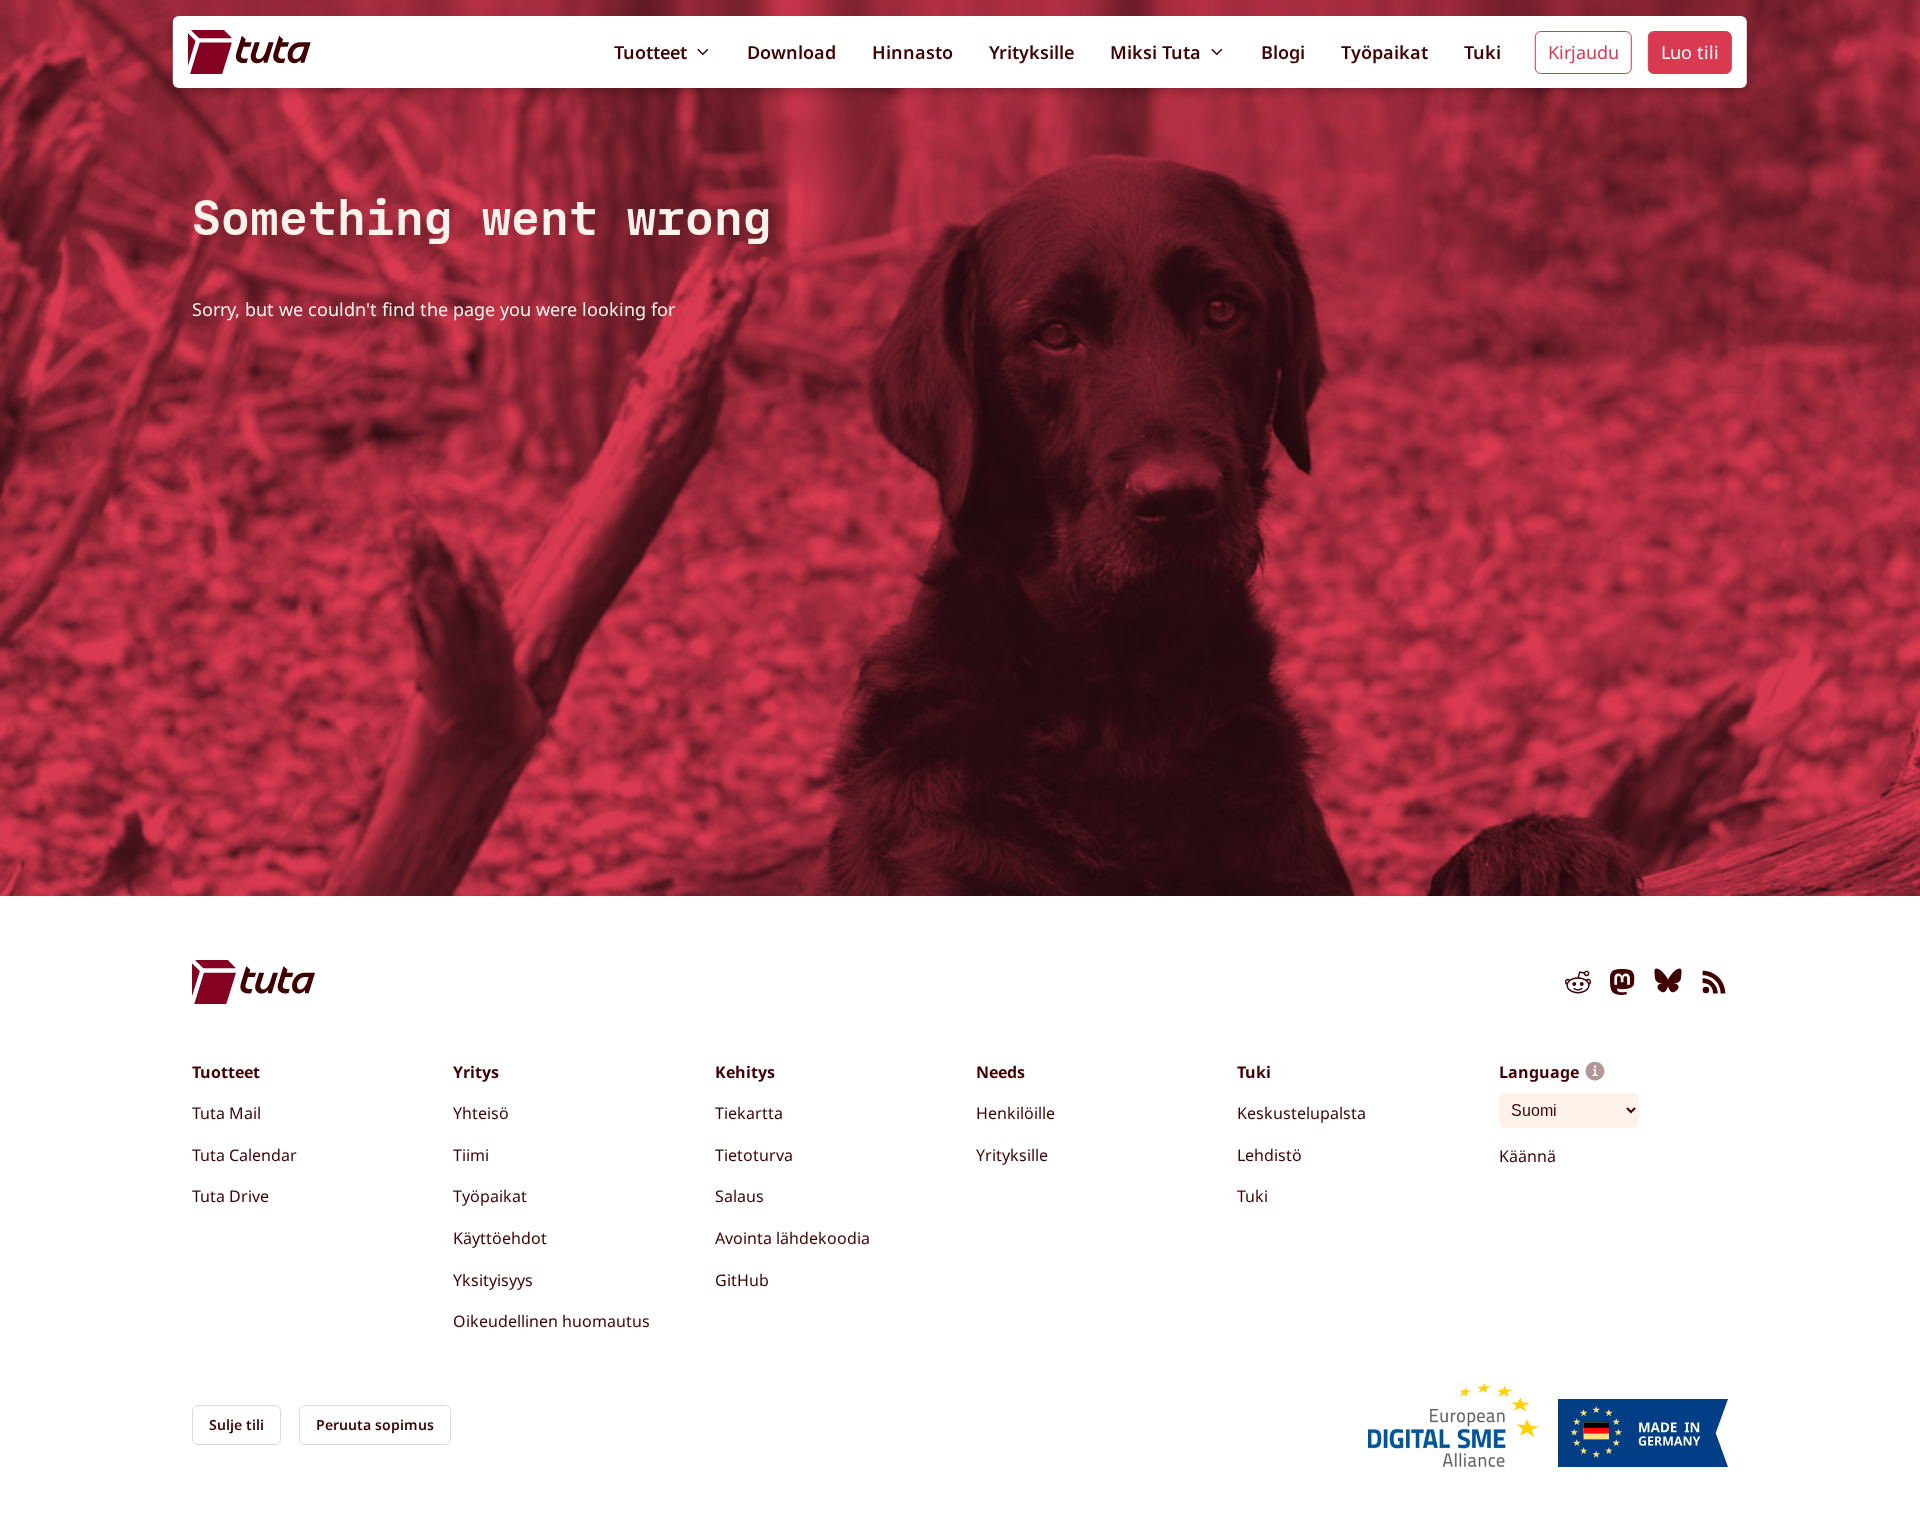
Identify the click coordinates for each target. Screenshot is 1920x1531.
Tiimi (471, 1155)
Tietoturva (754, 1155)
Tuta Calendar (244, 1155)
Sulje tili (236, 1424)
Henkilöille (1015, 1113)
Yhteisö (481, 1113)
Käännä (1527, 1156)
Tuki (1482, 52)
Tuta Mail (226, 1113)
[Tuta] (249, 52)
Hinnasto (912, 52)
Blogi (1283, 52)
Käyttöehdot (500, 1238)
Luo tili (1690, 52)
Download (791, 52)
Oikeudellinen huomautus (551, 1321)
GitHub (742, 1280)
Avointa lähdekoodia (792, 1238)
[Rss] (1714, 986)
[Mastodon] (1623, 986)
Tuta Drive (230, 1196)
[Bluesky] (1668, 986)
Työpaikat (1384, 52)
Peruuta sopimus (375, 1424)
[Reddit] (1578, 986)
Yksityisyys (493, 1280)
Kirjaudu (1583, 52)
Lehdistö (1269, 1155)
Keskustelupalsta (1301, 1113)
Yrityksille (1031, 52)
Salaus (739, 1196)
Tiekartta (749, 1113)
